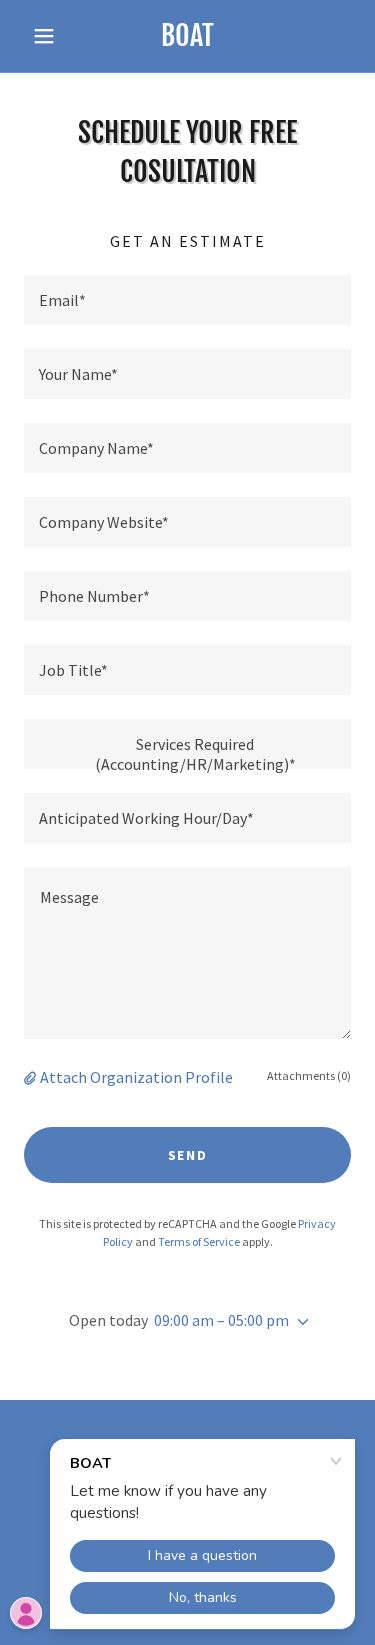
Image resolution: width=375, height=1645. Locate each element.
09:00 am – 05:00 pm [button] (221, 1320)
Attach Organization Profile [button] (136, 1077)
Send (188, 1155)
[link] (187, 36)
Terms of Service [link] (199, 1241)
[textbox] (187, 300)
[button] (48, 36)
